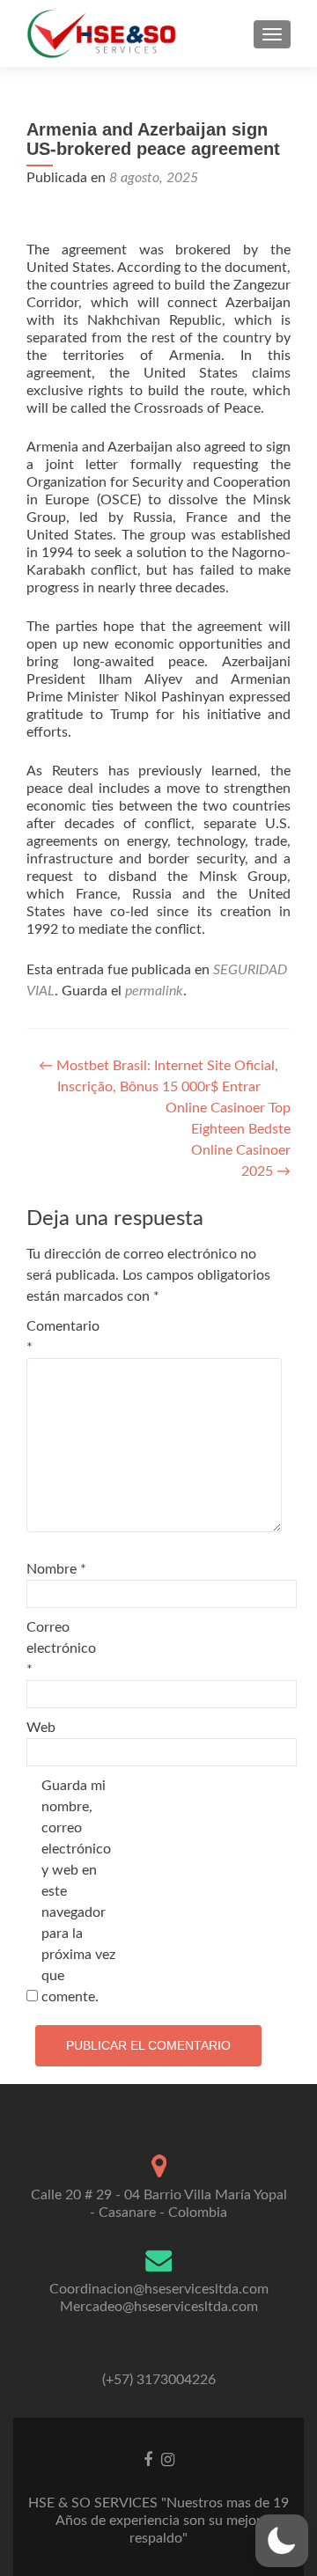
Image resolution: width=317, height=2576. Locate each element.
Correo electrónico (61, 1648)
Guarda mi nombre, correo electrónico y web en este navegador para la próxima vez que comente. (78, 1891)
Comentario (63, 1337)
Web (41, 1728)
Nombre (56, 1569)
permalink (154, 991)
